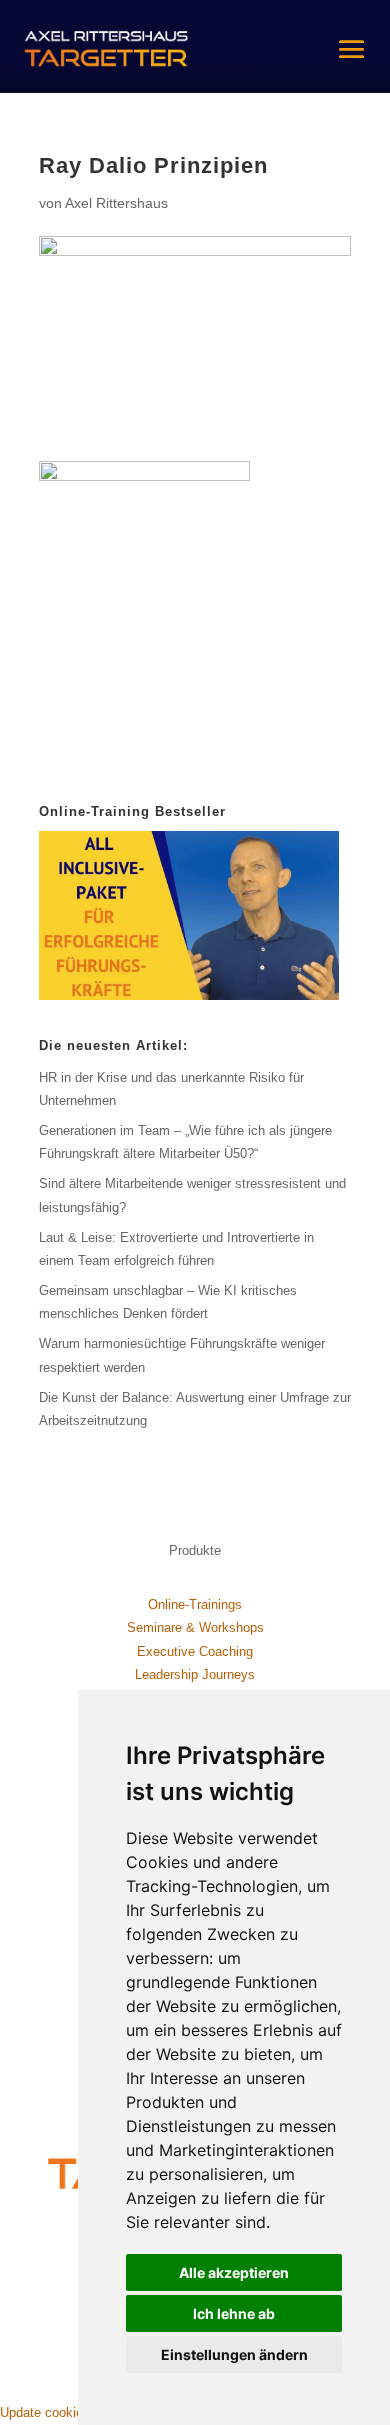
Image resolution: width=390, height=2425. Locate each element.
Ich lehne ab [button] (234, 2313)
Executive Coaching (195, 1651)
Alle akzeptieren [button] (234, 2272)
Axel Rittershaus (116, 203)
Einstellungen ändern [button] (234, 2354)
